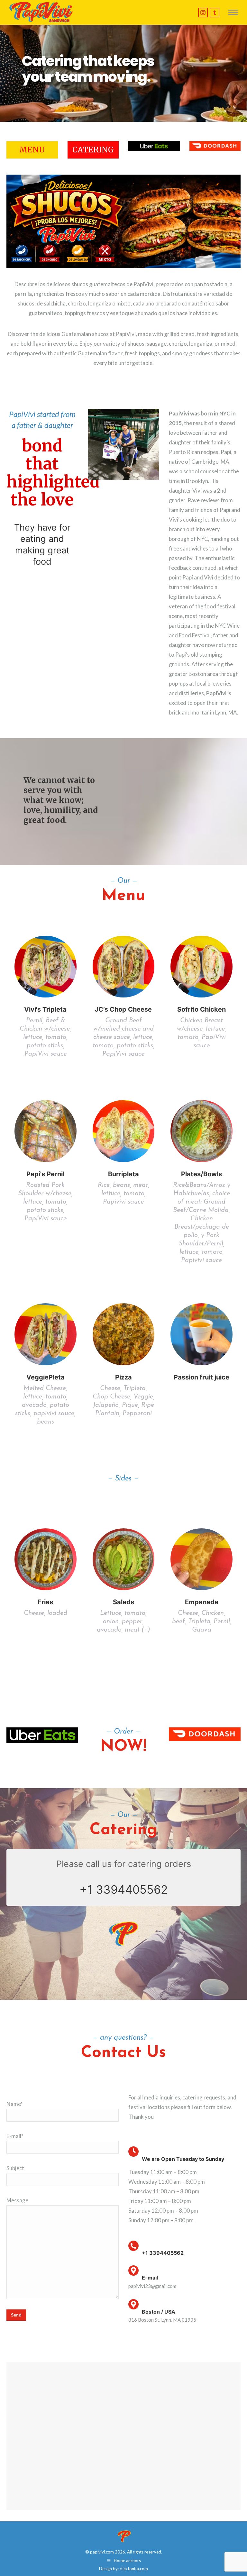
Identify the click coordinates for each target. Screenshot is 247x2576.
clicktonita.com (134, 2569)
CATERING (93, 150)
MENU (32, 150)
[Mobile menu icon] (233, 12)
